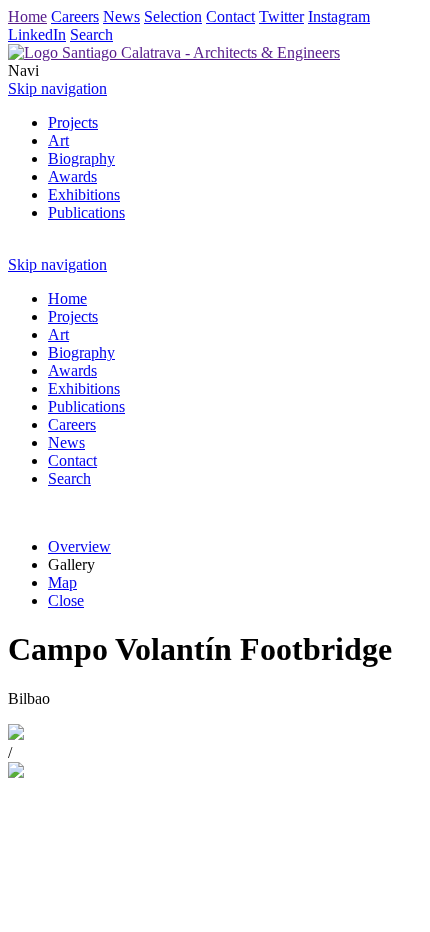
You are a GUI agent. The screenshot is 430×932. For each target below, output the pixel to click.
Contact (230, 16)
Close (66, 600)
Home (27, 16)
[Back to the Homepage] (174, 52)
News (121, 16)
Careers (75, 16)
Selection (173, 16)
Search (91, 34)
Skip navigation (57, 88)
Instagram (339, 16)
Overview (79, 546)
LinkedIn (37, 34)
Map (62, 582)
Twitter (281, 16)
